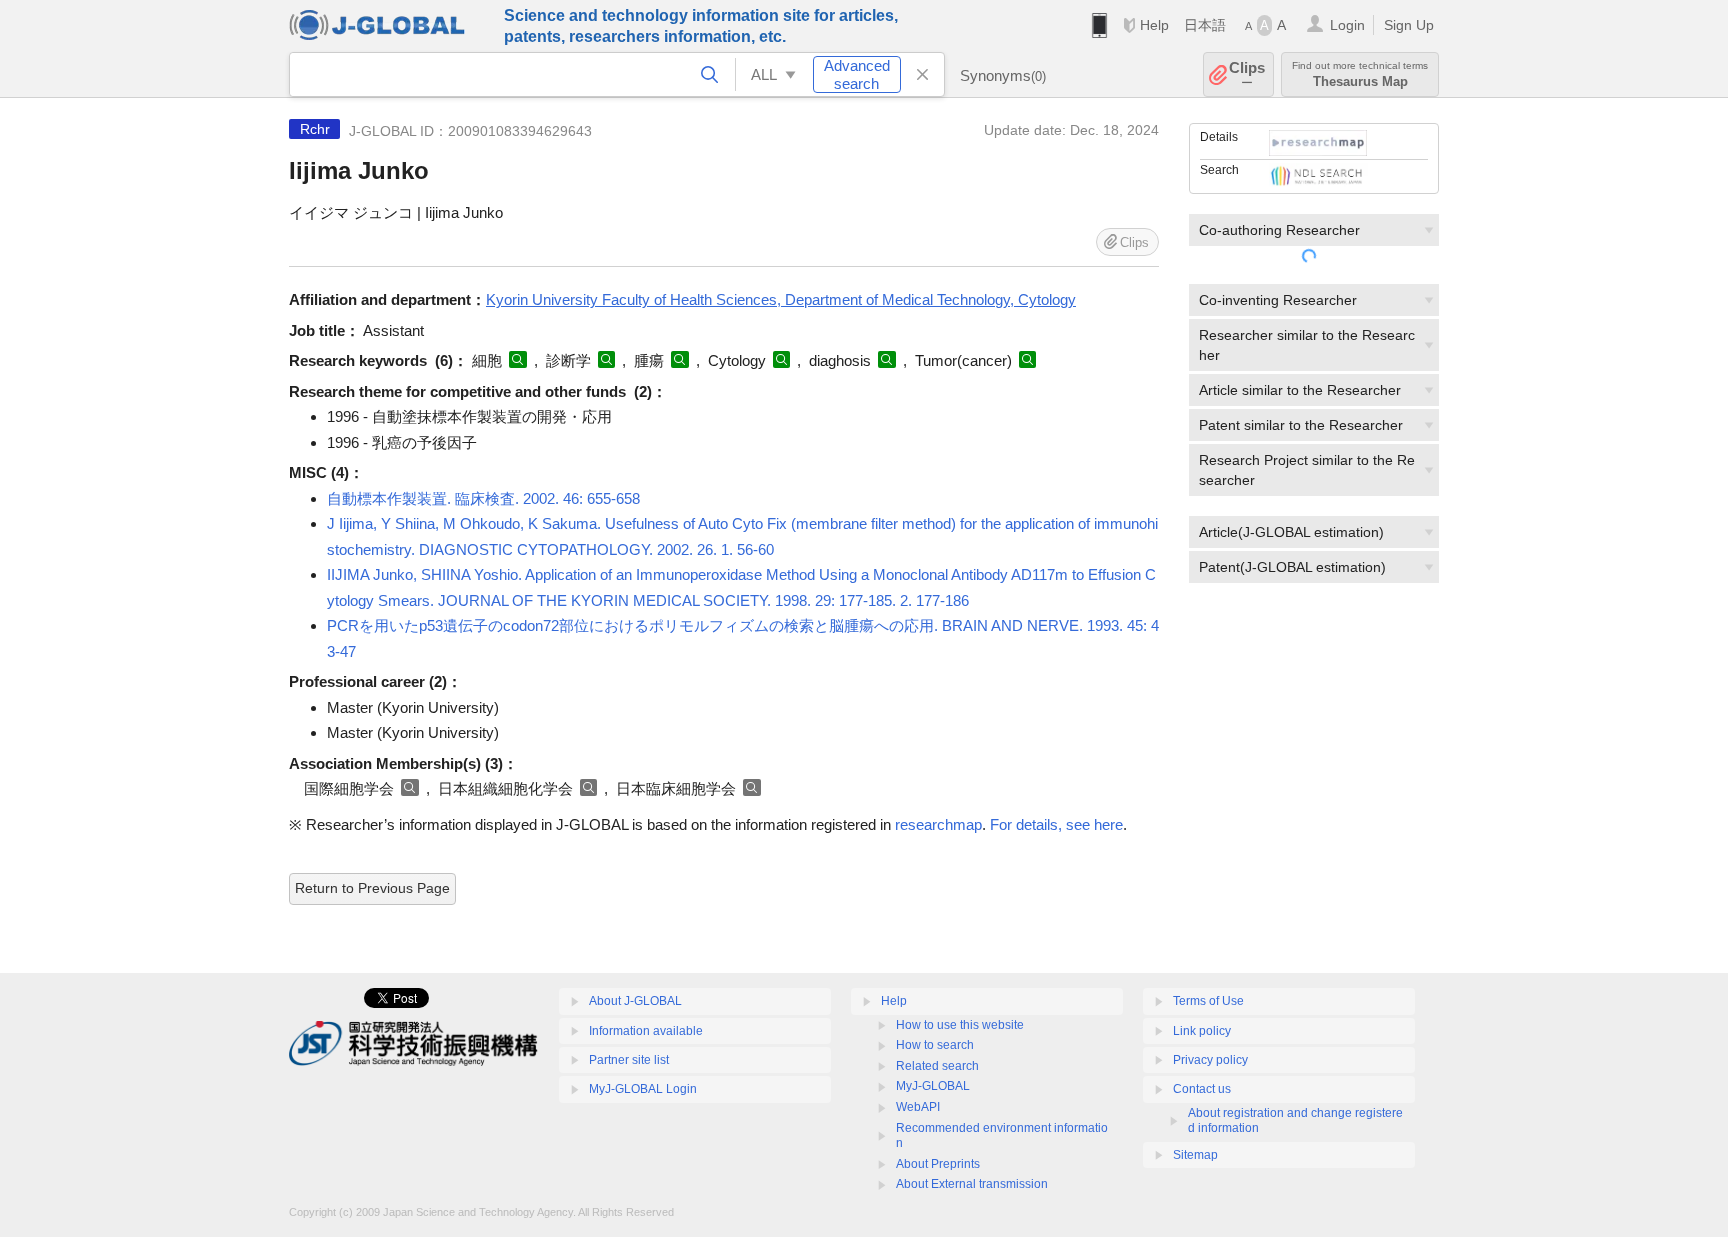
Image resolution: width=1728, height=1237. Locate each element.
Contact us (1202, 1089)
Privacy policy (1210, 1060)
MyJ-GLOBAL (933, 1086)
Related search (937, 1066)
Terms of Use (1208, 1001)
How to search (935, 1045)
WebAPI (918, 1107)
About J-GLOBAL (635, 1001)
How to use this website (960, 1025)
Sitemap (1195, 1155)
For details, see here (1056, 824)
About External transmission (972, 1184)
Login (1347, 25)
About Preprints (938, 1164)
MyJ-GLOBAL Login (643, 1089)
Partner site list (629, 1060)
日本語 (1205, 25)
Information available (646, 1031)
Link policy (1202, 1031)
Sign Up (1409, 25)
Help (1154, 25)
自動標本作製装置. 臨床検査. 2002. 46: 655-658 (483, 498)
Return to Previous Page (372, 888)
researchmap (938, 824)
